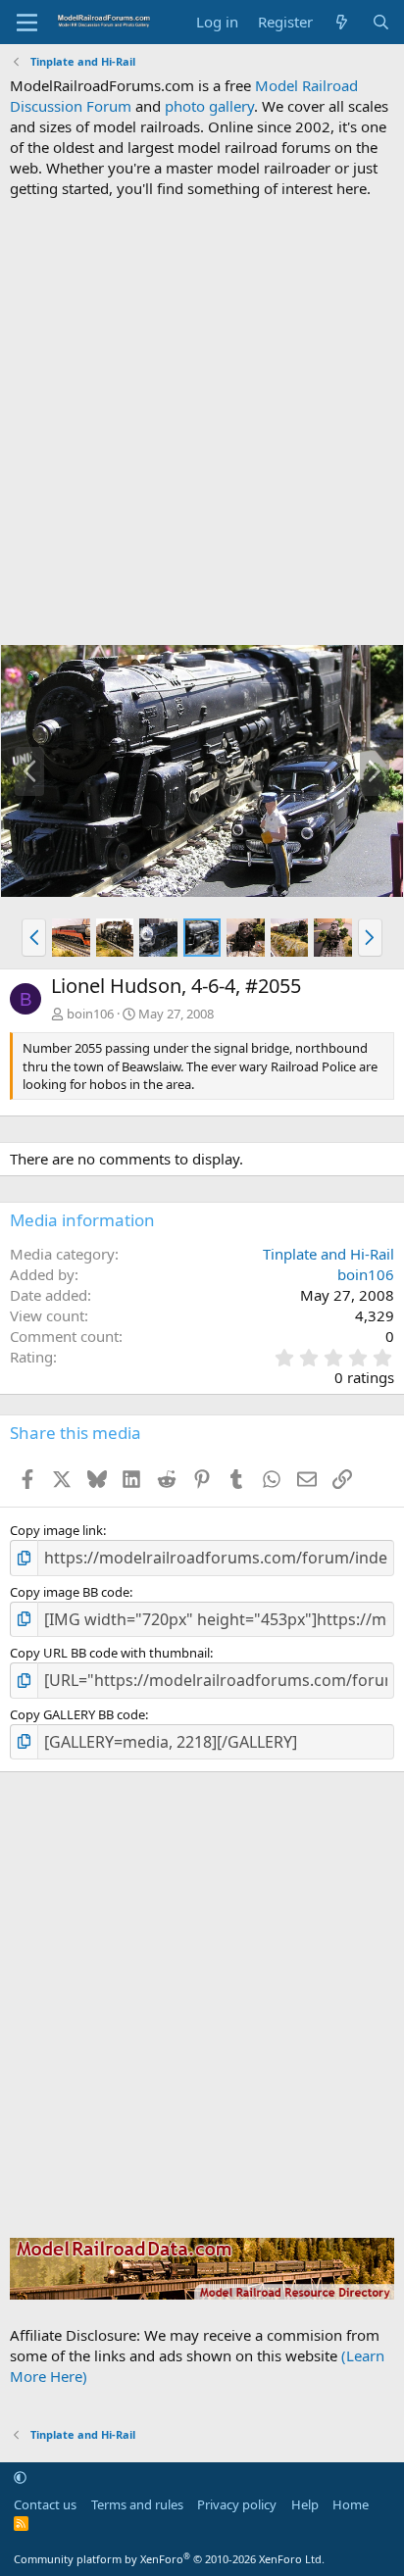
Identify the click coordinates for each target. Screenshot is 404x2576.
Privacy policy (237, 2504)
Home (351, 2504)
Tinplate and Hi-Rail (328, 1254)
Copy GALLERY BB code (77, 1714)
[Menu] (27, 23)
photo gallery (209, 106)
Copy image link (56, 1530)
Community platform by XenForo (169, 2559)
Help (305, 2504)
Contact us (45, 2504)
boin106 (90, 1014)
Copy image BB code (70, 1592)
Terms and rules (137, 2504)
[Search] (381, 22)
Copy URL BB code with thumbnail (110, 1653)
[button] (34, 937)
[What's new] (342, 22)
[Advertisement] (202, 421)
